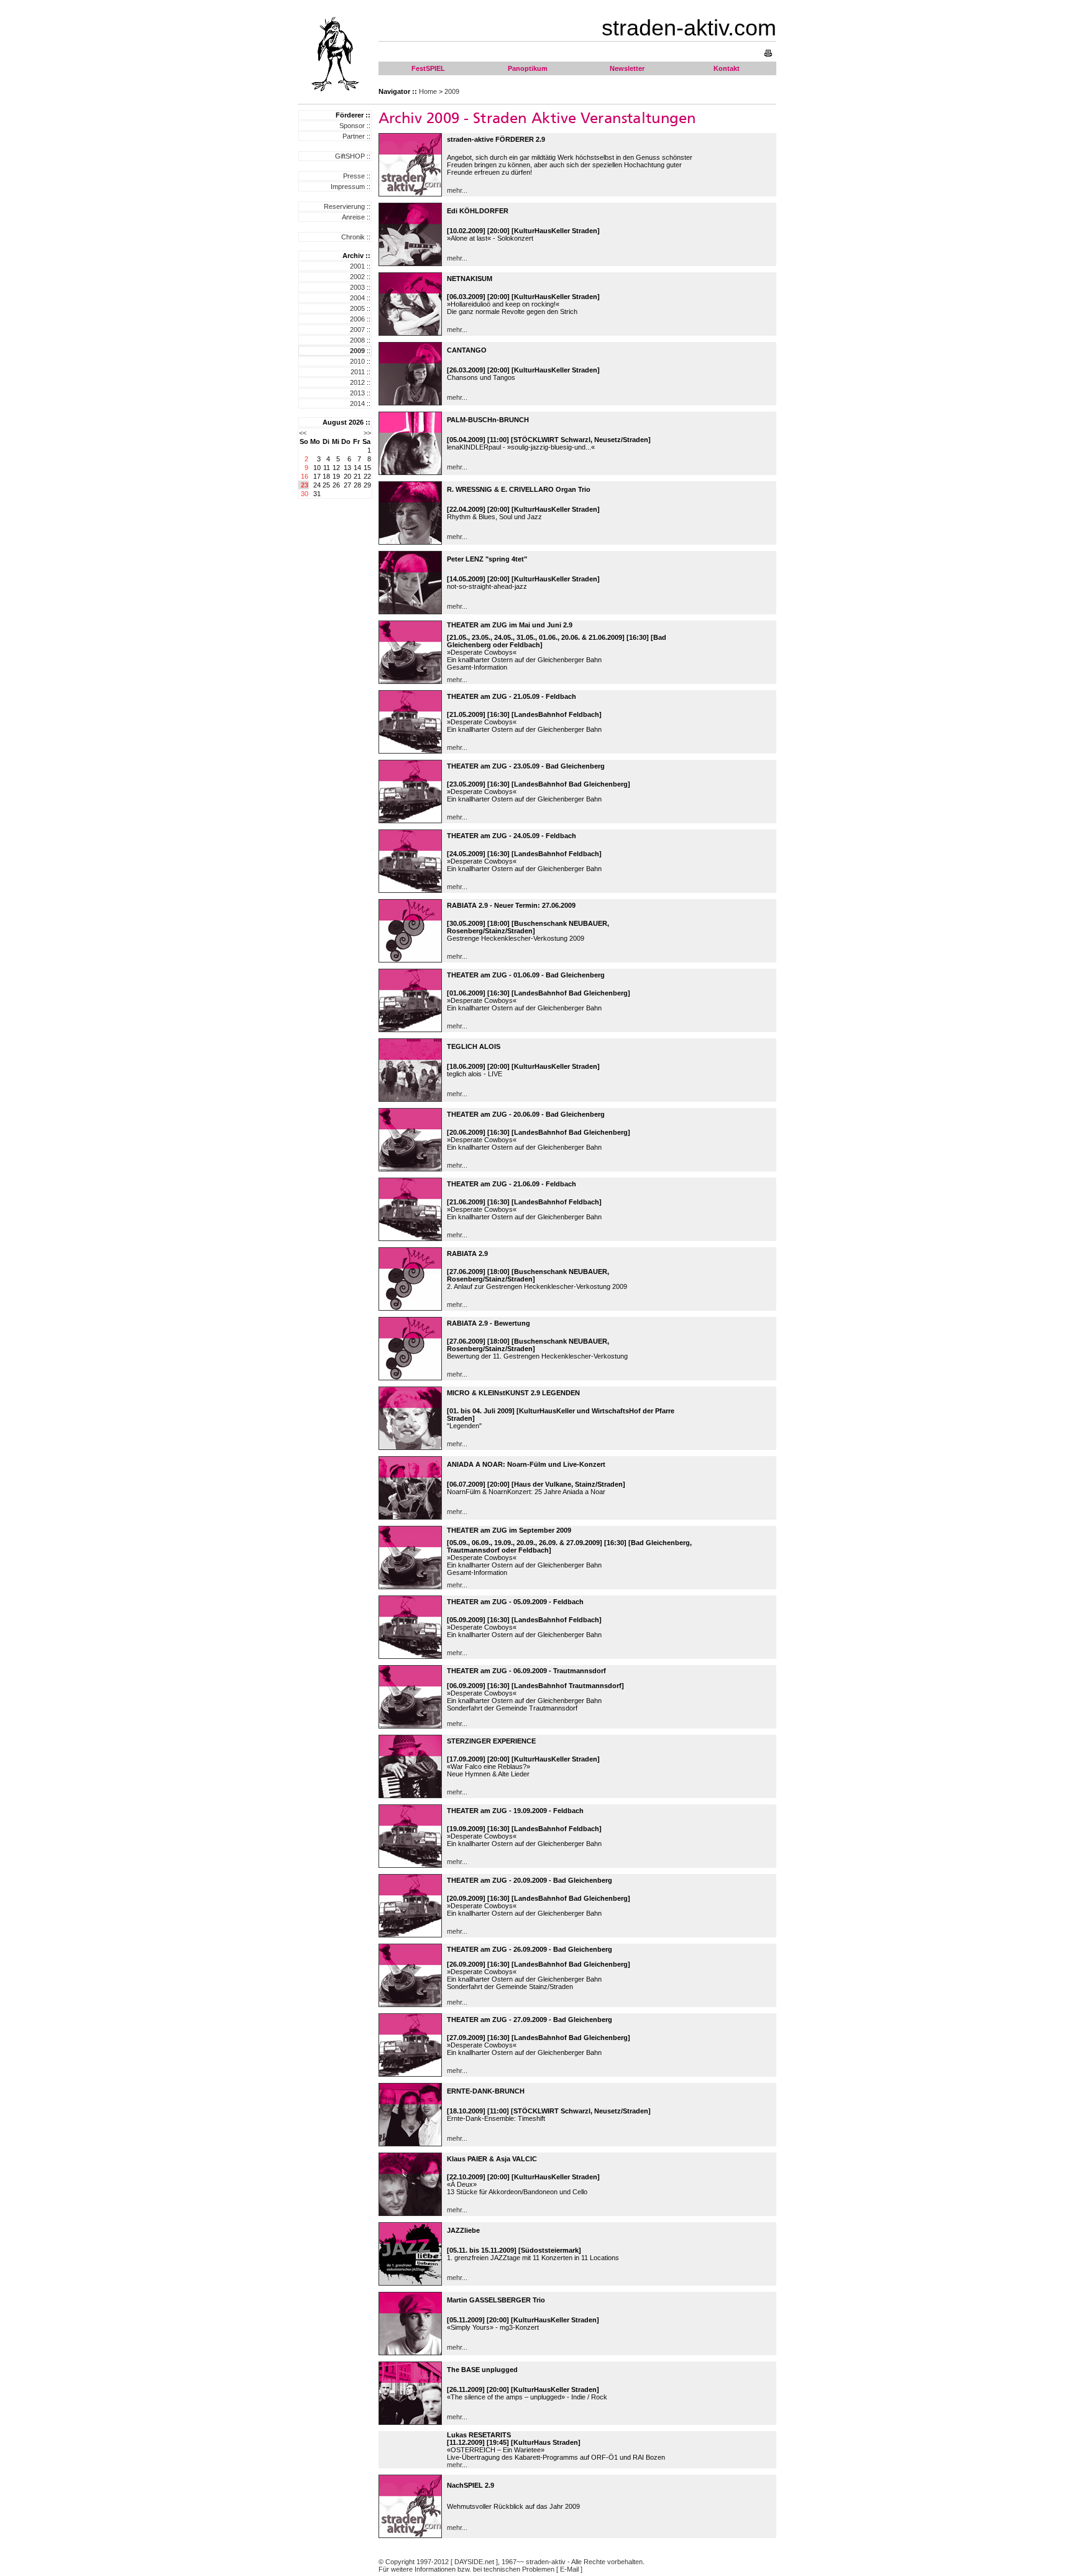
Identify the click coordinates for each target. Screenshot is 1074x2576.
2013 (357, 393)
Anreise (353, 217)
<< (303, 433)
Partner (354, 136)
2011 (358, 372)
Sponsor (352, 126)
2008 (357, 340)
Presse (354, 176)
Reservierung (344, 206)
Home (428, 91)
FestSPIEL (428, 68)
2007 (357, 330)
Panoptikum (528, 68)
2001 (357, 266)
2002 (357, 277)
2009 (452, 91)
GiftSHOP (350, 156)
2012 (357, 382)
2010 (357, 361)
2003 (357, 287)
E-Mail (569, 2569)
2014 (357, 404)
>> (367, 433)
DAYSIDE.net (474, 2562)
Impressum (348, 187)
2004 (357, 298)
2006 (357, 319)
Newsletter (627, 68)
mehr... (457, 190)
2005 (357, 308)
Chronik (353, 237)
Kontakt (727, 68)
